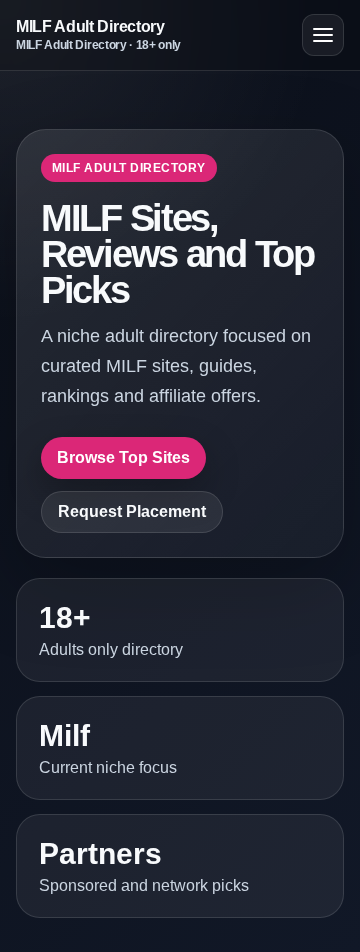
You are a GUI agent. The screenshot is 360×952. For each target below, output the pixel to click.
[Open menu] (323, 35)
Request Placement (132, 511)
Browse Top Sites (123, 457)
